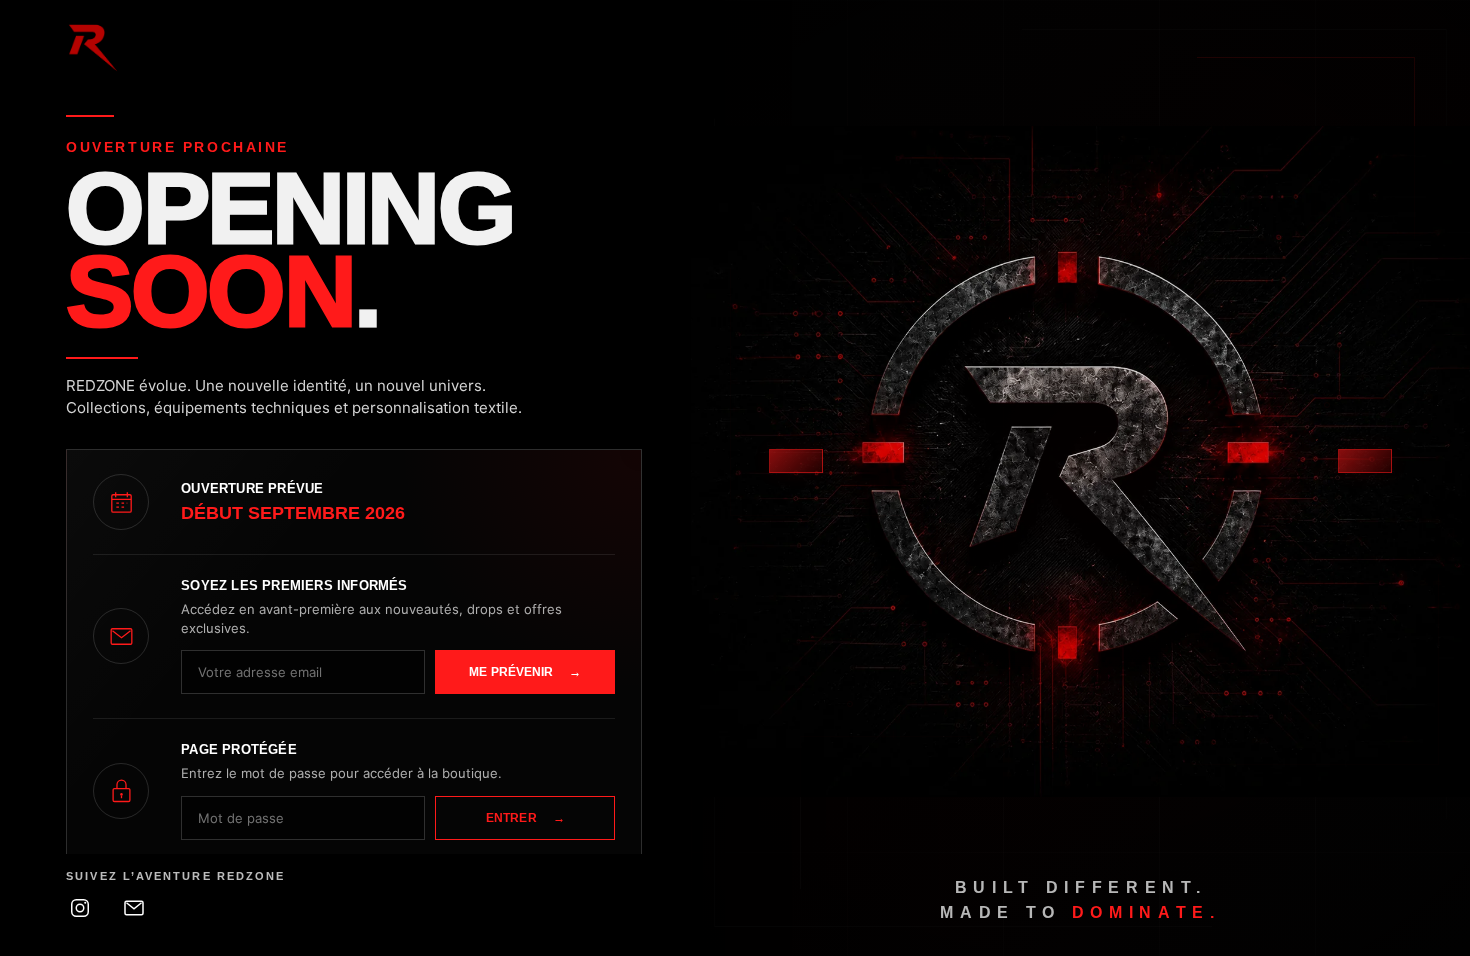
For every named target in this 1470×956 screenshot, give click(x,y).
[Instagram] (80, 908)
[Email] (134, 908)
